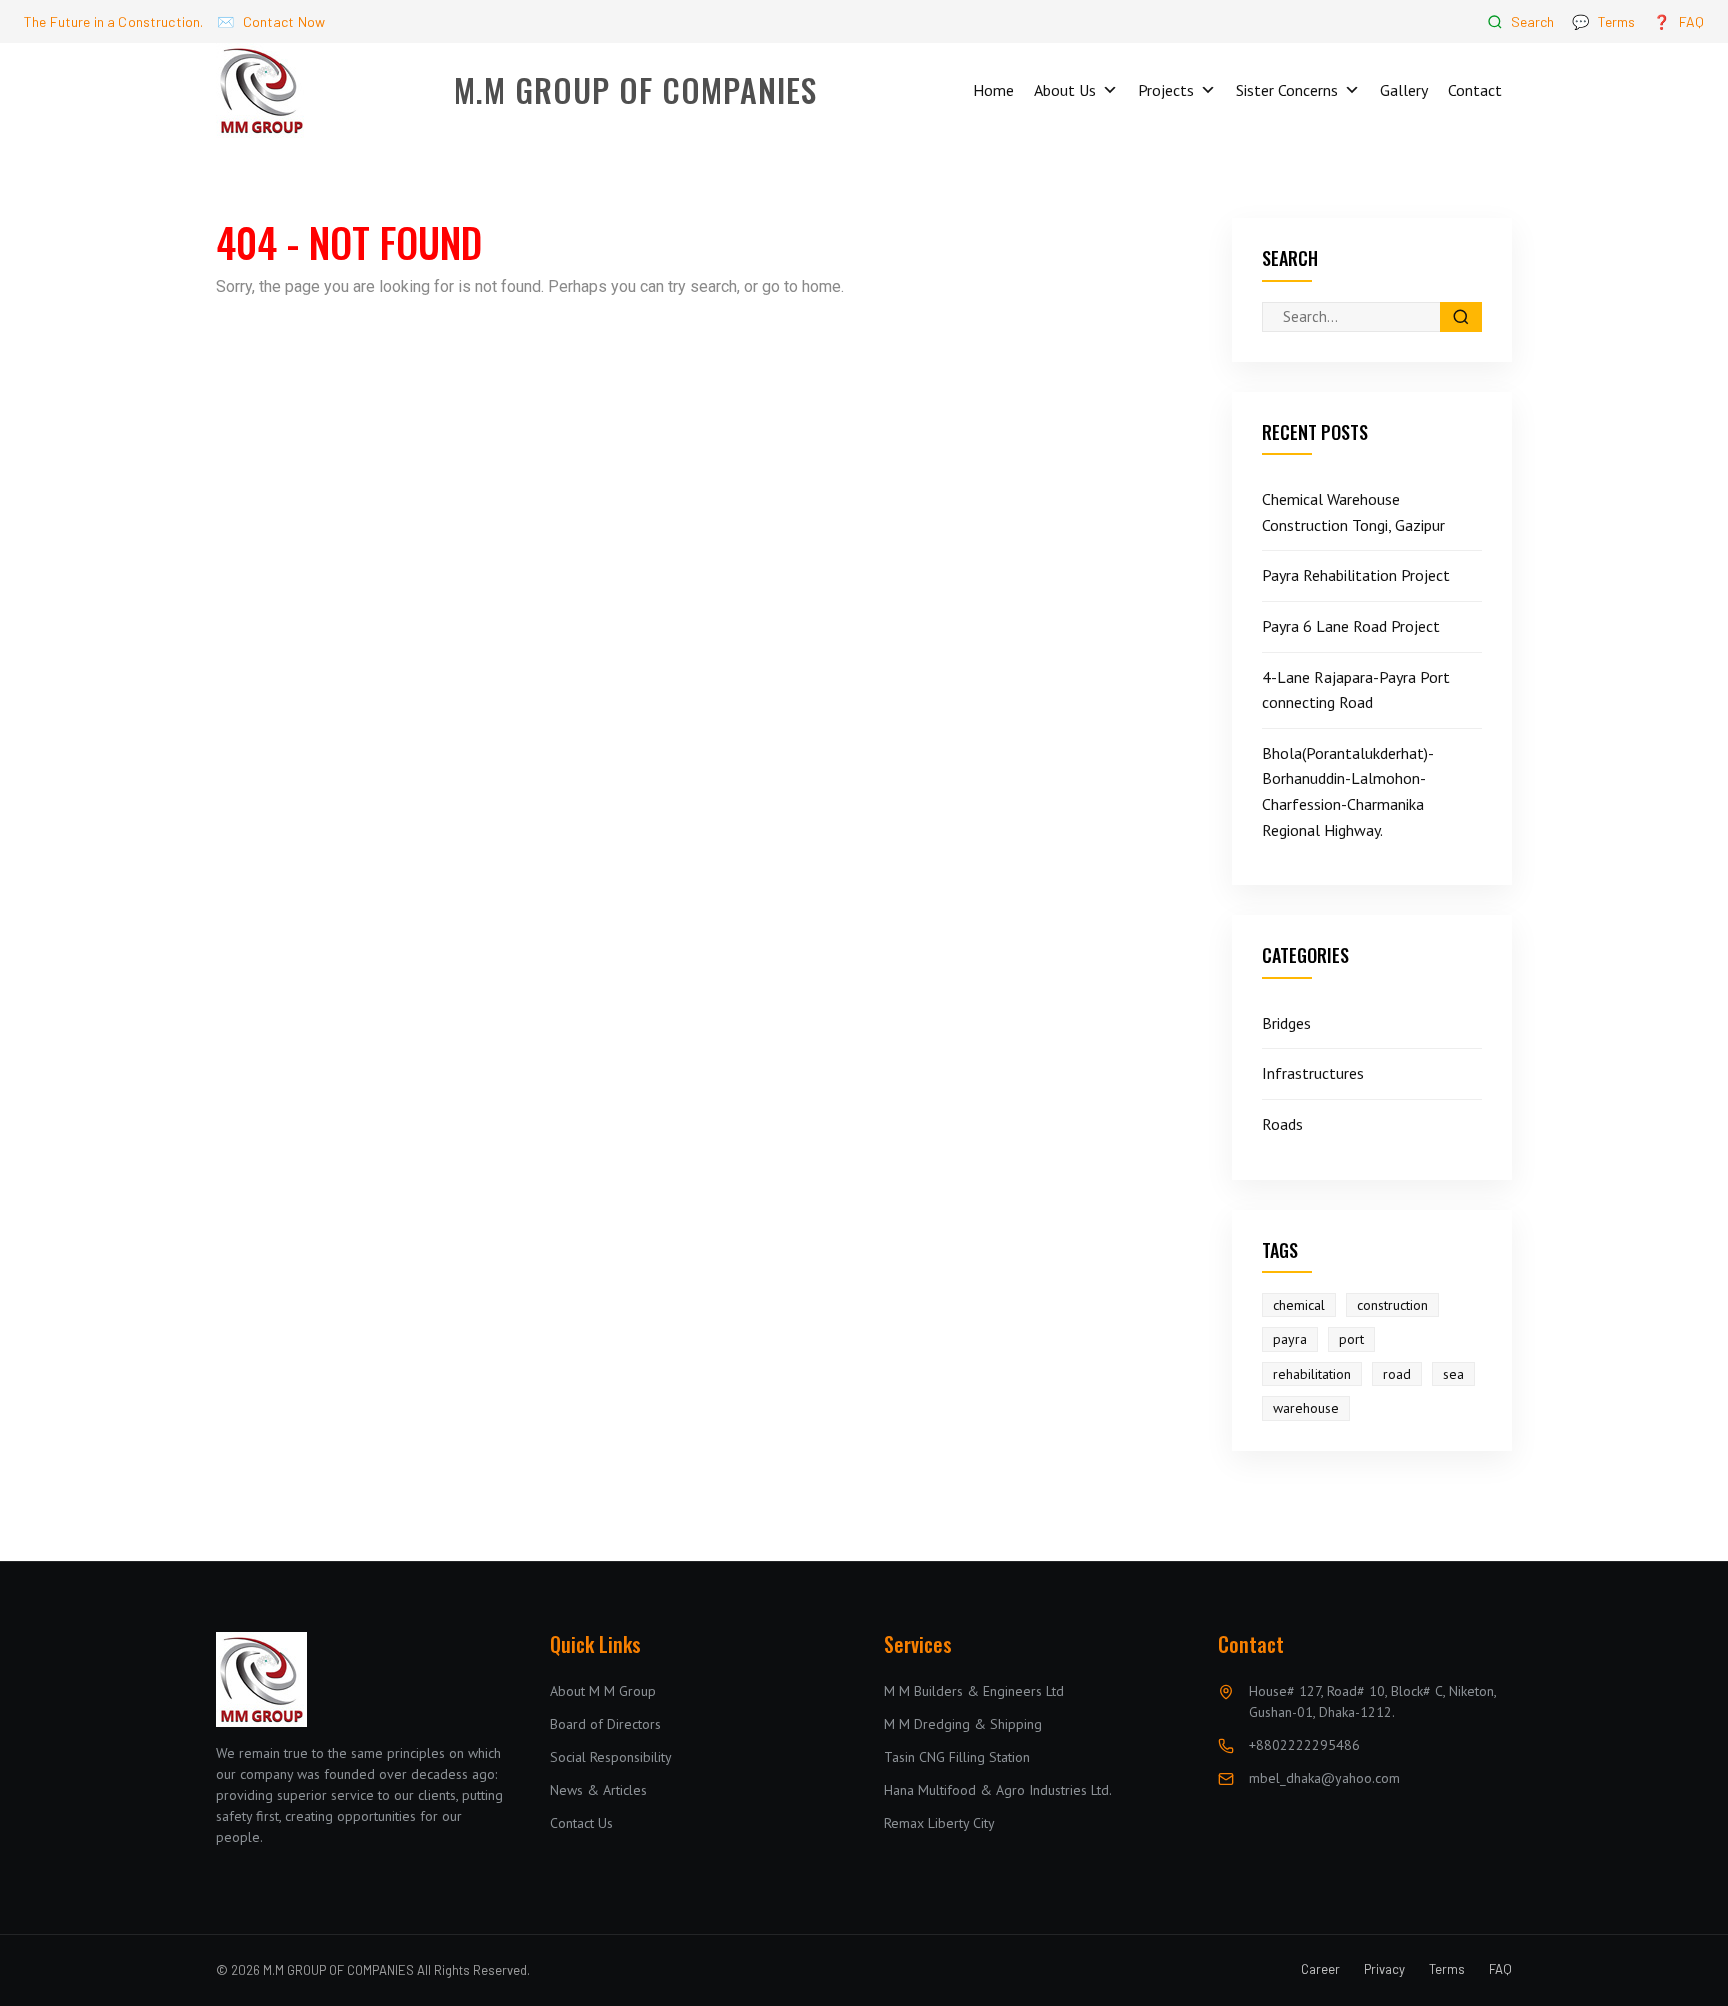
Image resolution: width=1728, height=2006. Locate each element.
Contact (1475, 90)
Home (993, 90)
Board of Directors (605, 1724)
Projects (1166, 90)
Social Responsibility (611, 1757)
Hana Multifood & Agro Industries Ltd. (998, 1790)
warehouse (1306, 1408)
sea (1453, 1374)
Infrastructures (1313, 1073)
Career (1320, 1969)
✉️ (271, 21)
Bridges (1286, 1023)
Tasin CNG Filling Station (957, 1757)
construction (1392, 1305)
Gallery (1404, 90)
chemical (1299, 1305)
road (1397, 1374)
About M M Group (603, 1691)
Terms (1447, 1969)
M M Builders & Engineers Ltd (974, 1691)
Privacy (1384, 1969)
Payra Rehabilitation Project (1356, 575)
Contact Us (581, 1823)
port (1351, 1340)
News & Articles (598, 1790)
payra (1290, 1340)
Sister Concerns (1287, 90)
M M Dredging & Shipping (963, 1724)
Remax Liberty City (939, 1823)
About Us (1065, 90)
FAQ (1500, 1969)
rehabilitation (1312, 1374)
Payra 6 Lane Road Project (1351, 626)
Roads (1282, 1124)
